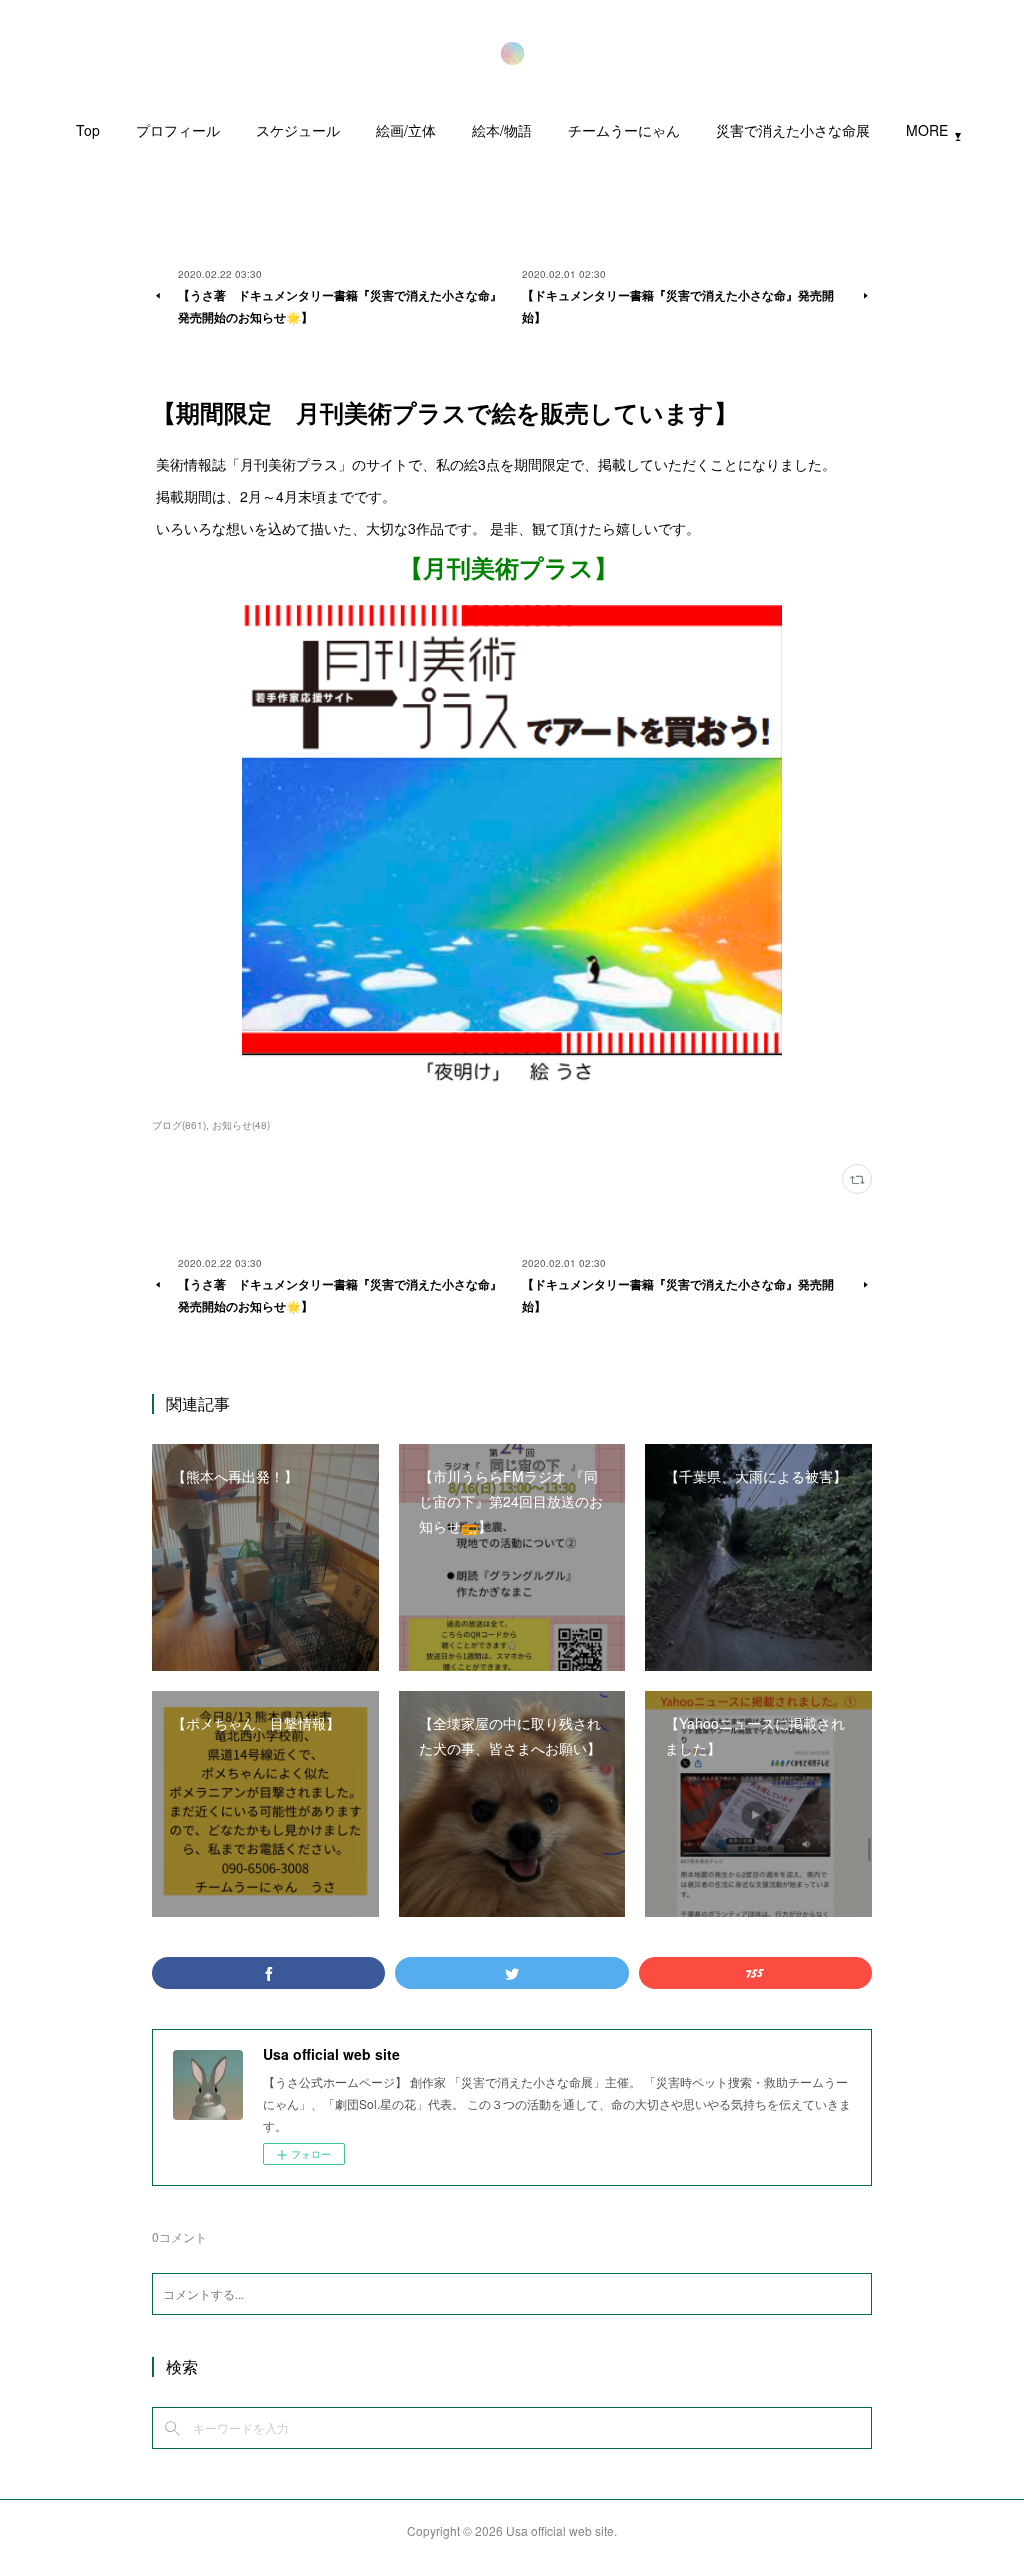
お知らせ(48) (241, 1125)
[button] (88, 135)
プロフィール (178, 130)
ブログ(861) (179, 1125)
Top (88, 130)
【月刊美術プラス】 (512, 567)
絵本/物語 (502, 130)
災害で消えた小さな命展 (793, 130)
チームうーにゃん (624, 130)
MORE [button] (927, 130)
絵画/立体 (406, 130)
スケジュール (298, 130)
